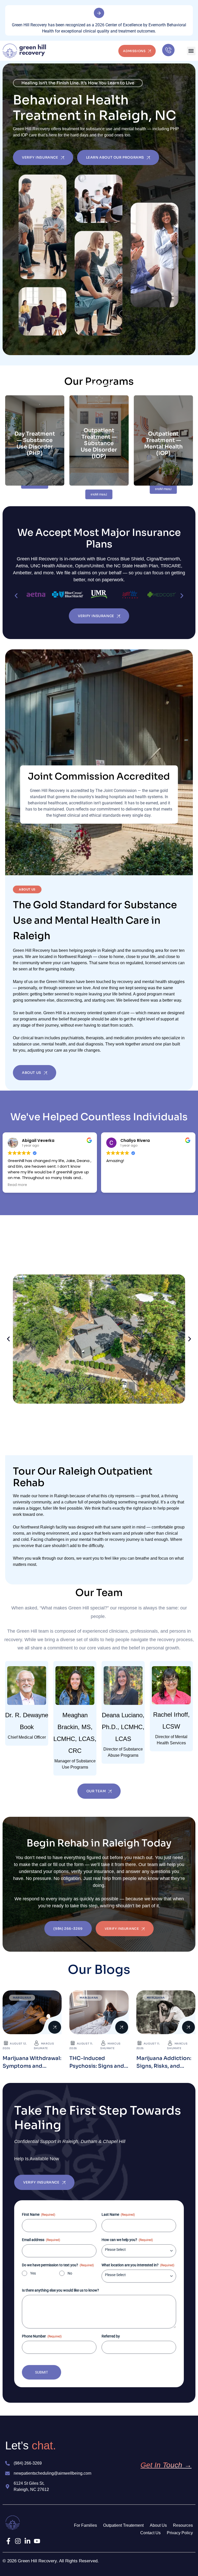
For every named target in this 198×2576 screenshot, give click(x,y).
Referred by (111, 2336)
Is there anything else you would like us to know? (60, 2290)
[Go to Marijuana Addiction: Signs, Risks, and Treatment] (166, 2012)
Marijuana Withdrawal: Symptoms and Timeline (32, 2066)
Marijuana (22, 1998)
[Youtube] (37, 2541)
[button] (191, 51)
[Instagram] (18, 2541)
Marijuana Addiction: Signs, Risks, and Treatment (164, 2066)
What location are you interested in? (138, 2265)
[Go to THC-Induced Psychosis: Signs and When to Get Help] (99, 2012)
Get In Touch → (166, 2465)
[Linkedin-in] (27, 2541)
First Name (39, 2214)
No (70, 2273)
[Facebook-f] (8, 2541)
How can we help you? (127, 2240)
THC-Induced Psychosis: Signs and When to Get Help (97, 2066)
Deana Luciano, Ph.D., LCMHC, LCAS (123, 1727)
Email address (41, 2240)
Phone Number (42, 2336)
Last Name (118, 2214)
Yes (33, 2273)
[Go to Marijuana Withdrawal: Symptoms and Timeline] (32, 2012)
